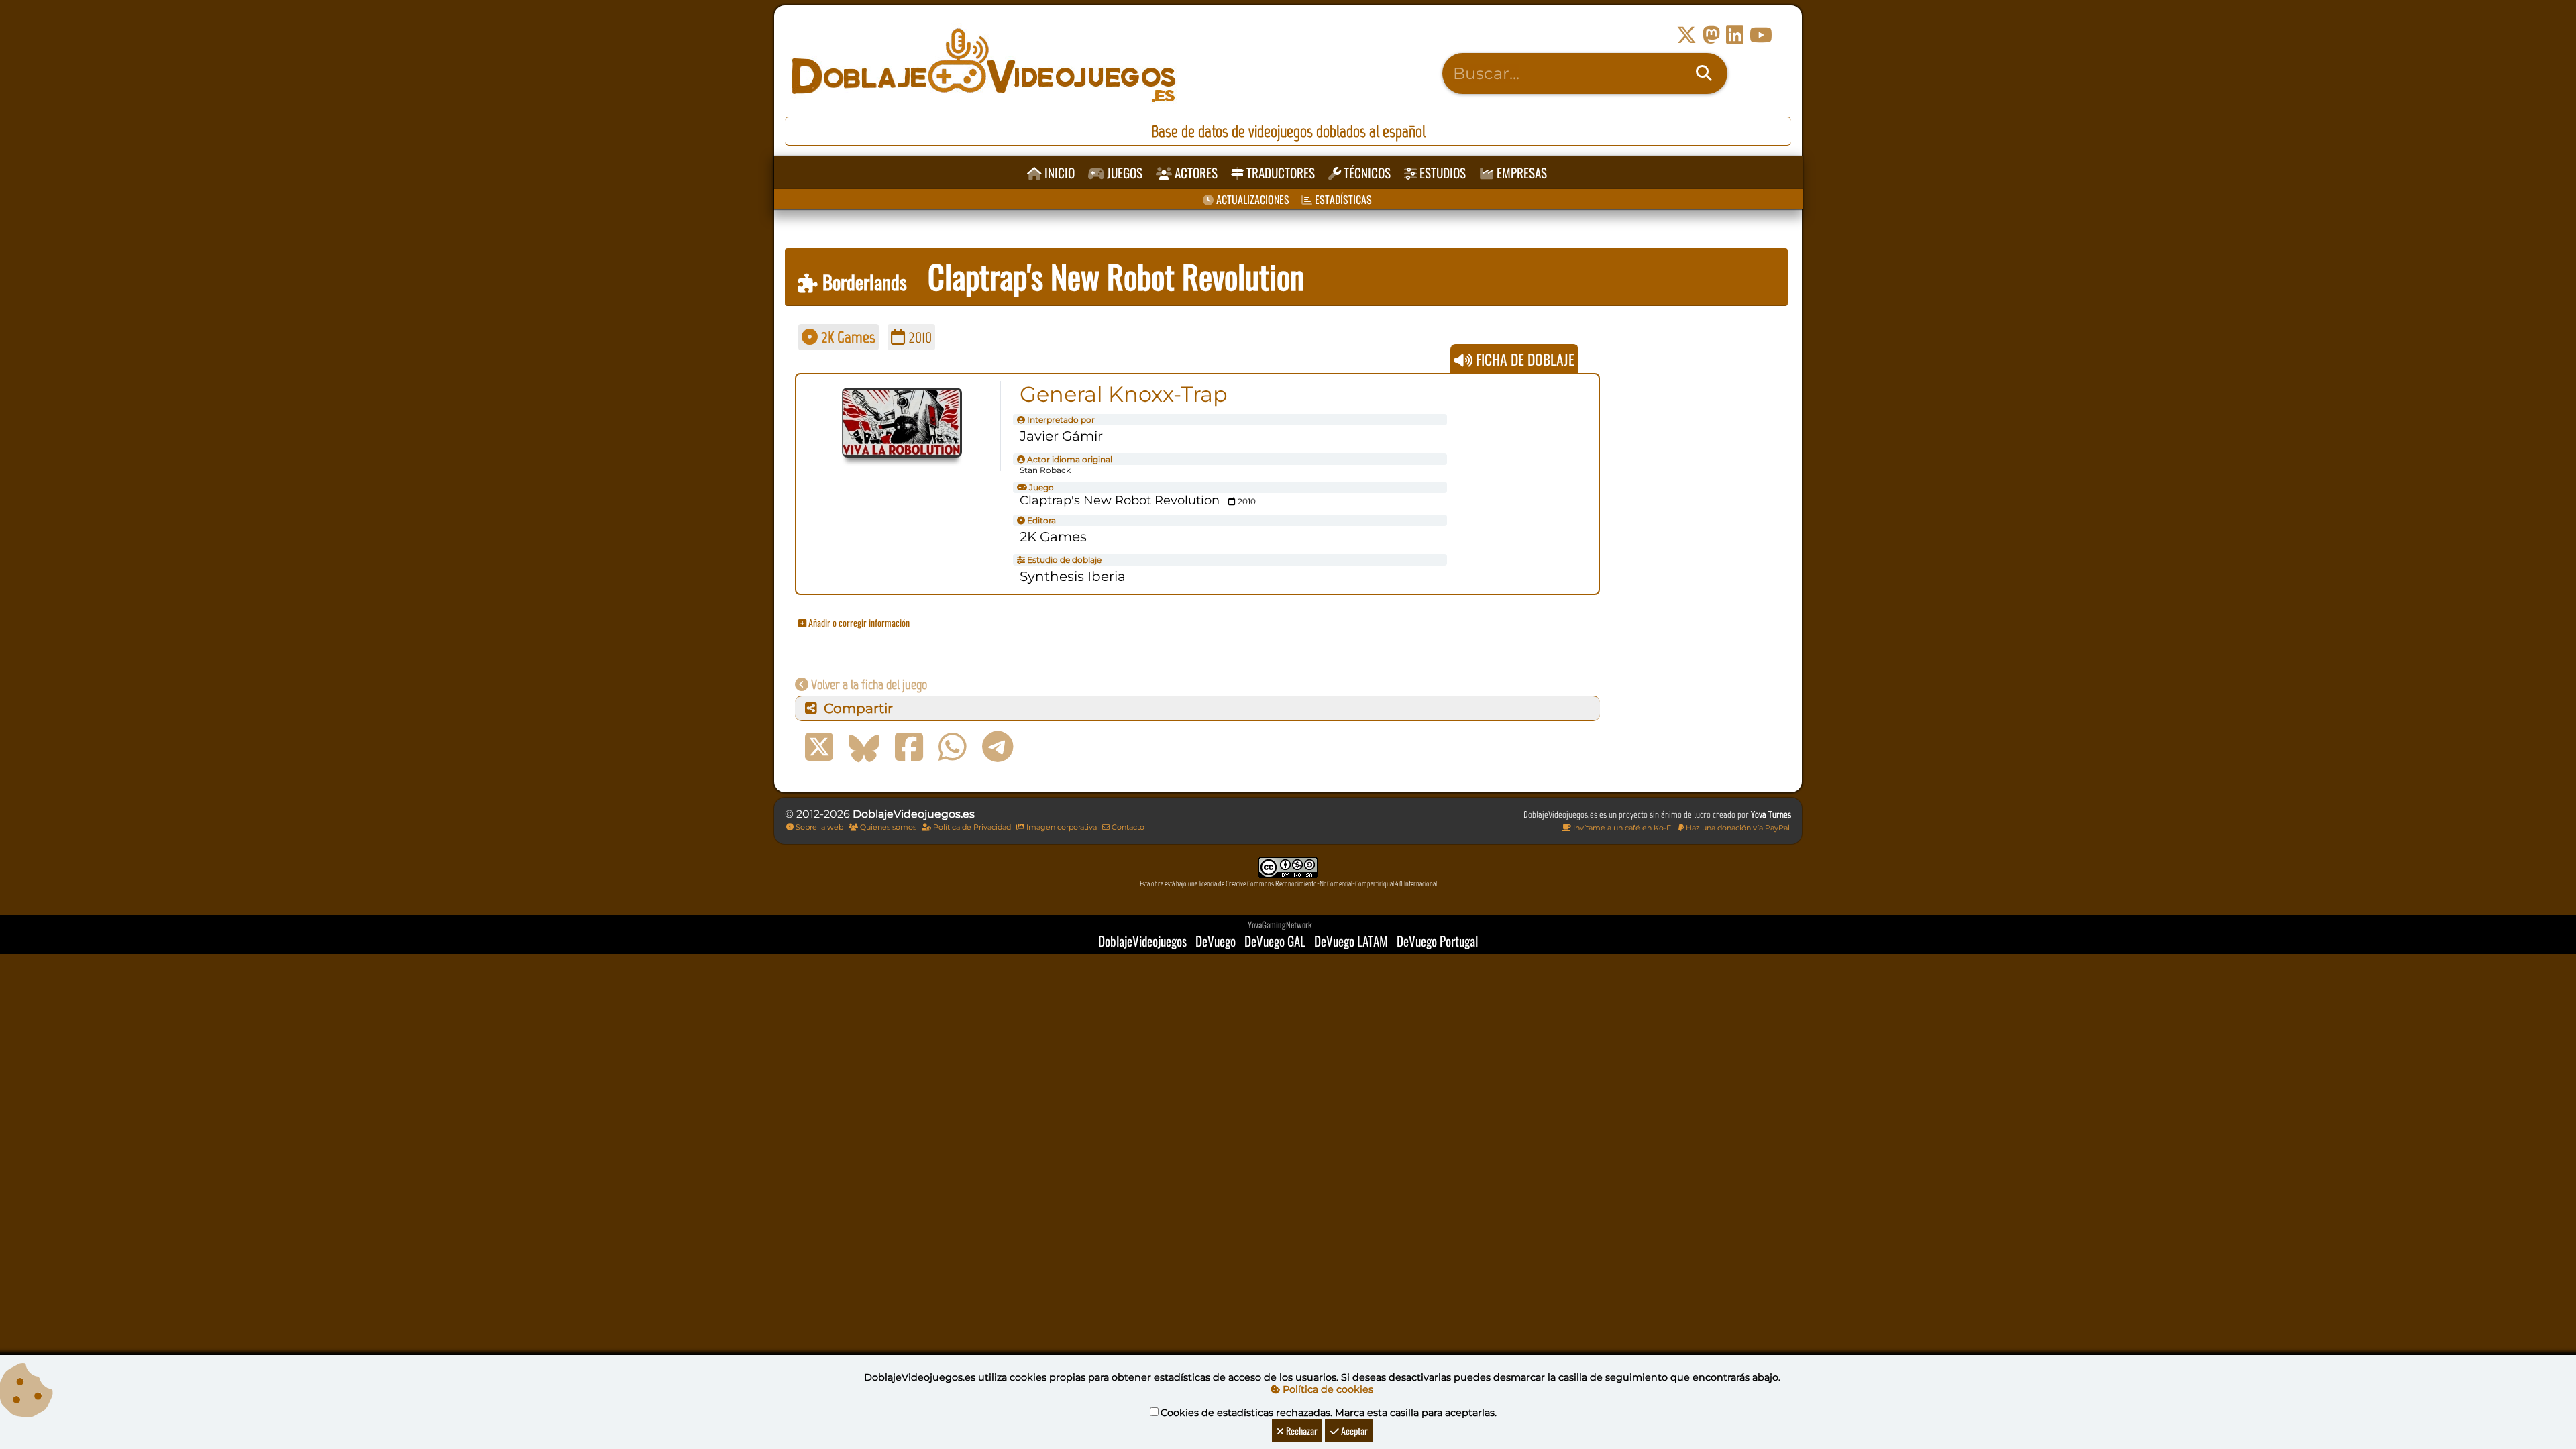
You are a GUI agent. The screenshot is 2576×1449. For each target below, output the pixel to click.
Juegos (1123, 173)
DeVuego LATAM (1351, 941)
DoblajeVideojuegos (1142, 941)
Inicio (1058, 173)
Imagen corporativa (1061, 827)
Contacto (1127, 827)
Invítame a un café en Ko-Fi (1622, 828)
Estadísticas (1342, 199)
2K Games (847, 337)
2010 (918, 337)
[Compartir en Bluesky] (864, 747)
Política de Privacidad (971, 827)
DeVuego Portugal (1437, 941)
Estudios (1441, 173)
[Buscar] (1704, 74)
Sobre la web (818, 827)
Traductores (1279, 173)
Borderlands (862, 282)
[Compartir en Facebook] (909, 747)
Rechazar (1301, 1431)
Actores (1195, 173)
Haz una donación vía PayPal (1737, 828)
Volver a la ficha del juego (868, 684)
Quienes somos (887, 827)
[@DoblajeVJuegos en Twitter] (1686, 35)
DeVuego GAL (1275, 941)
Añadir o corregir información (858, 622)
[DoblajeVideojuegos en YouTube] (1761, 35)
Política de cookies (1327, 1389)
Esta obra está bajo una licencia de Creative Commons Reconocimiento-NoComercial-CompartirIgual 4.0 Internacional (1288, 884)
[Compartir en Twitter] (819, 747)
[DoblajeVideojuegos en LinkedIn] (1735, 35)
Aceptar (1353, 1431)
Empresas (1520, 173)
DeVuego (1216, 941)
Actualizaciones (1251, 199)
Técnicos (1366, 173)
